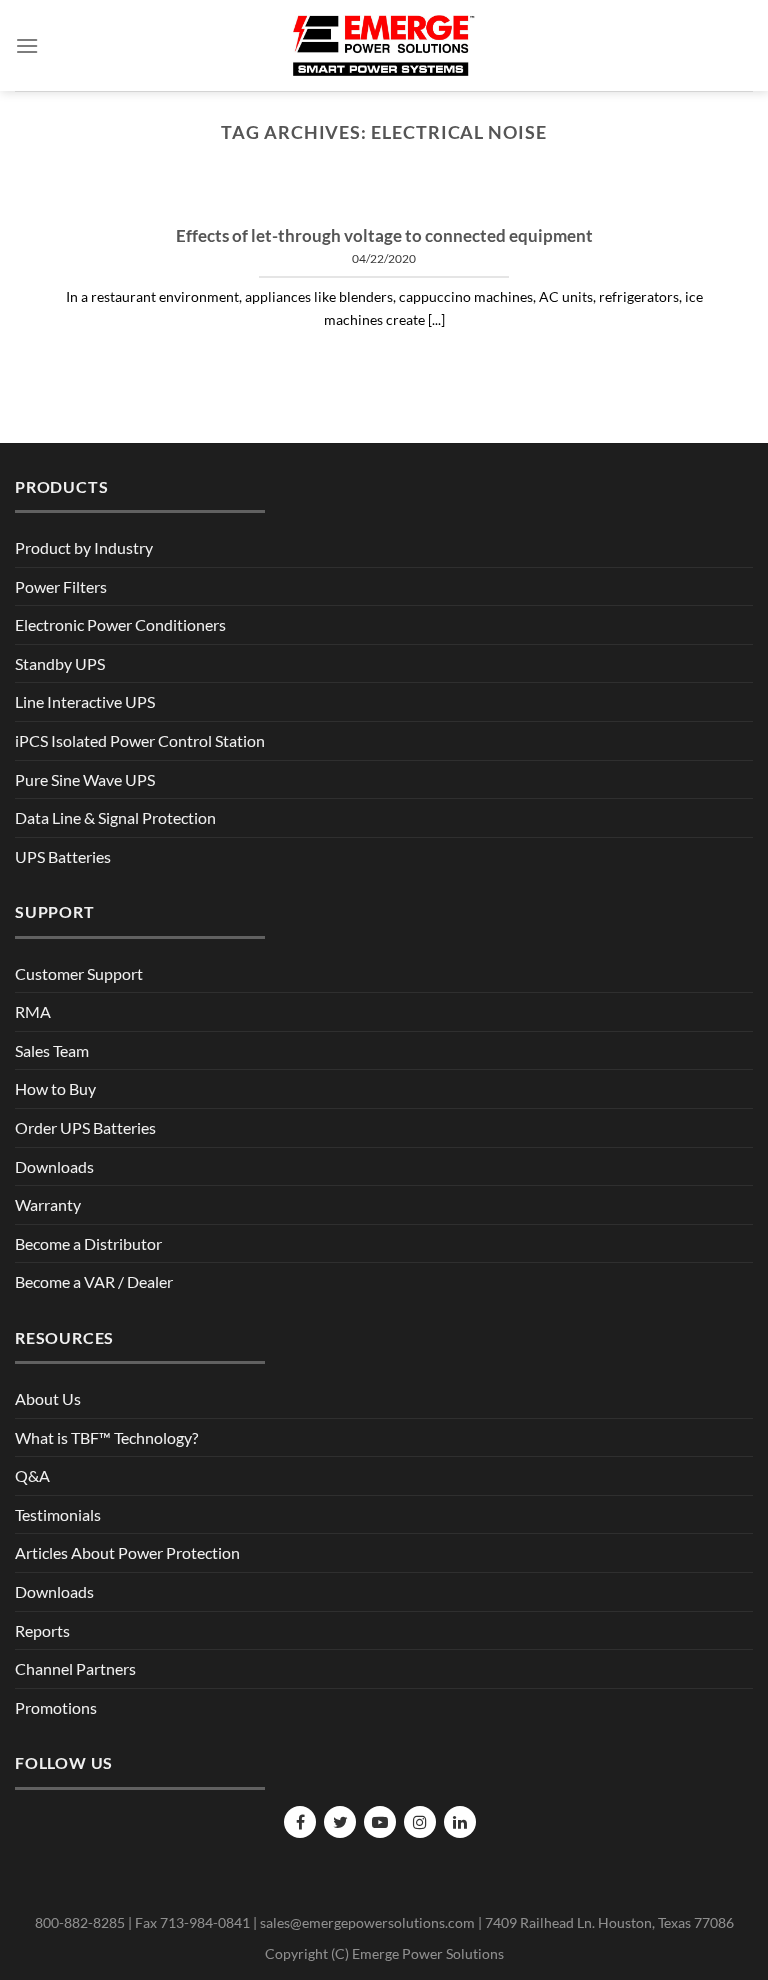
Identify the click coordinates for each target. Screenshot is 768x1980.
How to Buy (55, 1088)
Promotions (56, 1707)
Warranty (48, 1204)
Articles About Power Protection (127, 1552)
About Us (48, 1398)
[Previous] (55, 201)
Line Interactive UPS (85, 701)
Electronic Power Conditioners (120, 624)
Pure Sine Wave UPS (85, 779)
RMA (33, 1011)
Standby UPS (60, 663)
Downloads (54, 1166)
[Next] (713, 201)
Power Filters (61, 586)
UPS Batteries (63, 856)
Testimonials (58, 1514)
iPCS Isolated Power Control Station (140, 740)
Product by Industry (84, 547)
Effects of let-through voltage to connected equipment (384, 236)
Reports (42, 1630)
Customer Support (79, 973)
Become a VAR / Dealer (94, 1281)
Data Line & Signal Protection (115, 817)
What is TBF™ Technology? (106, 1437)
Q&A (32, 1475)
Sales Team (52, 1050)
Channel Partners (75, 1668)
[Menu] (27, 45)
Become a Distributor (88, 1243)
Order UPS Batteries (85, 1127)
